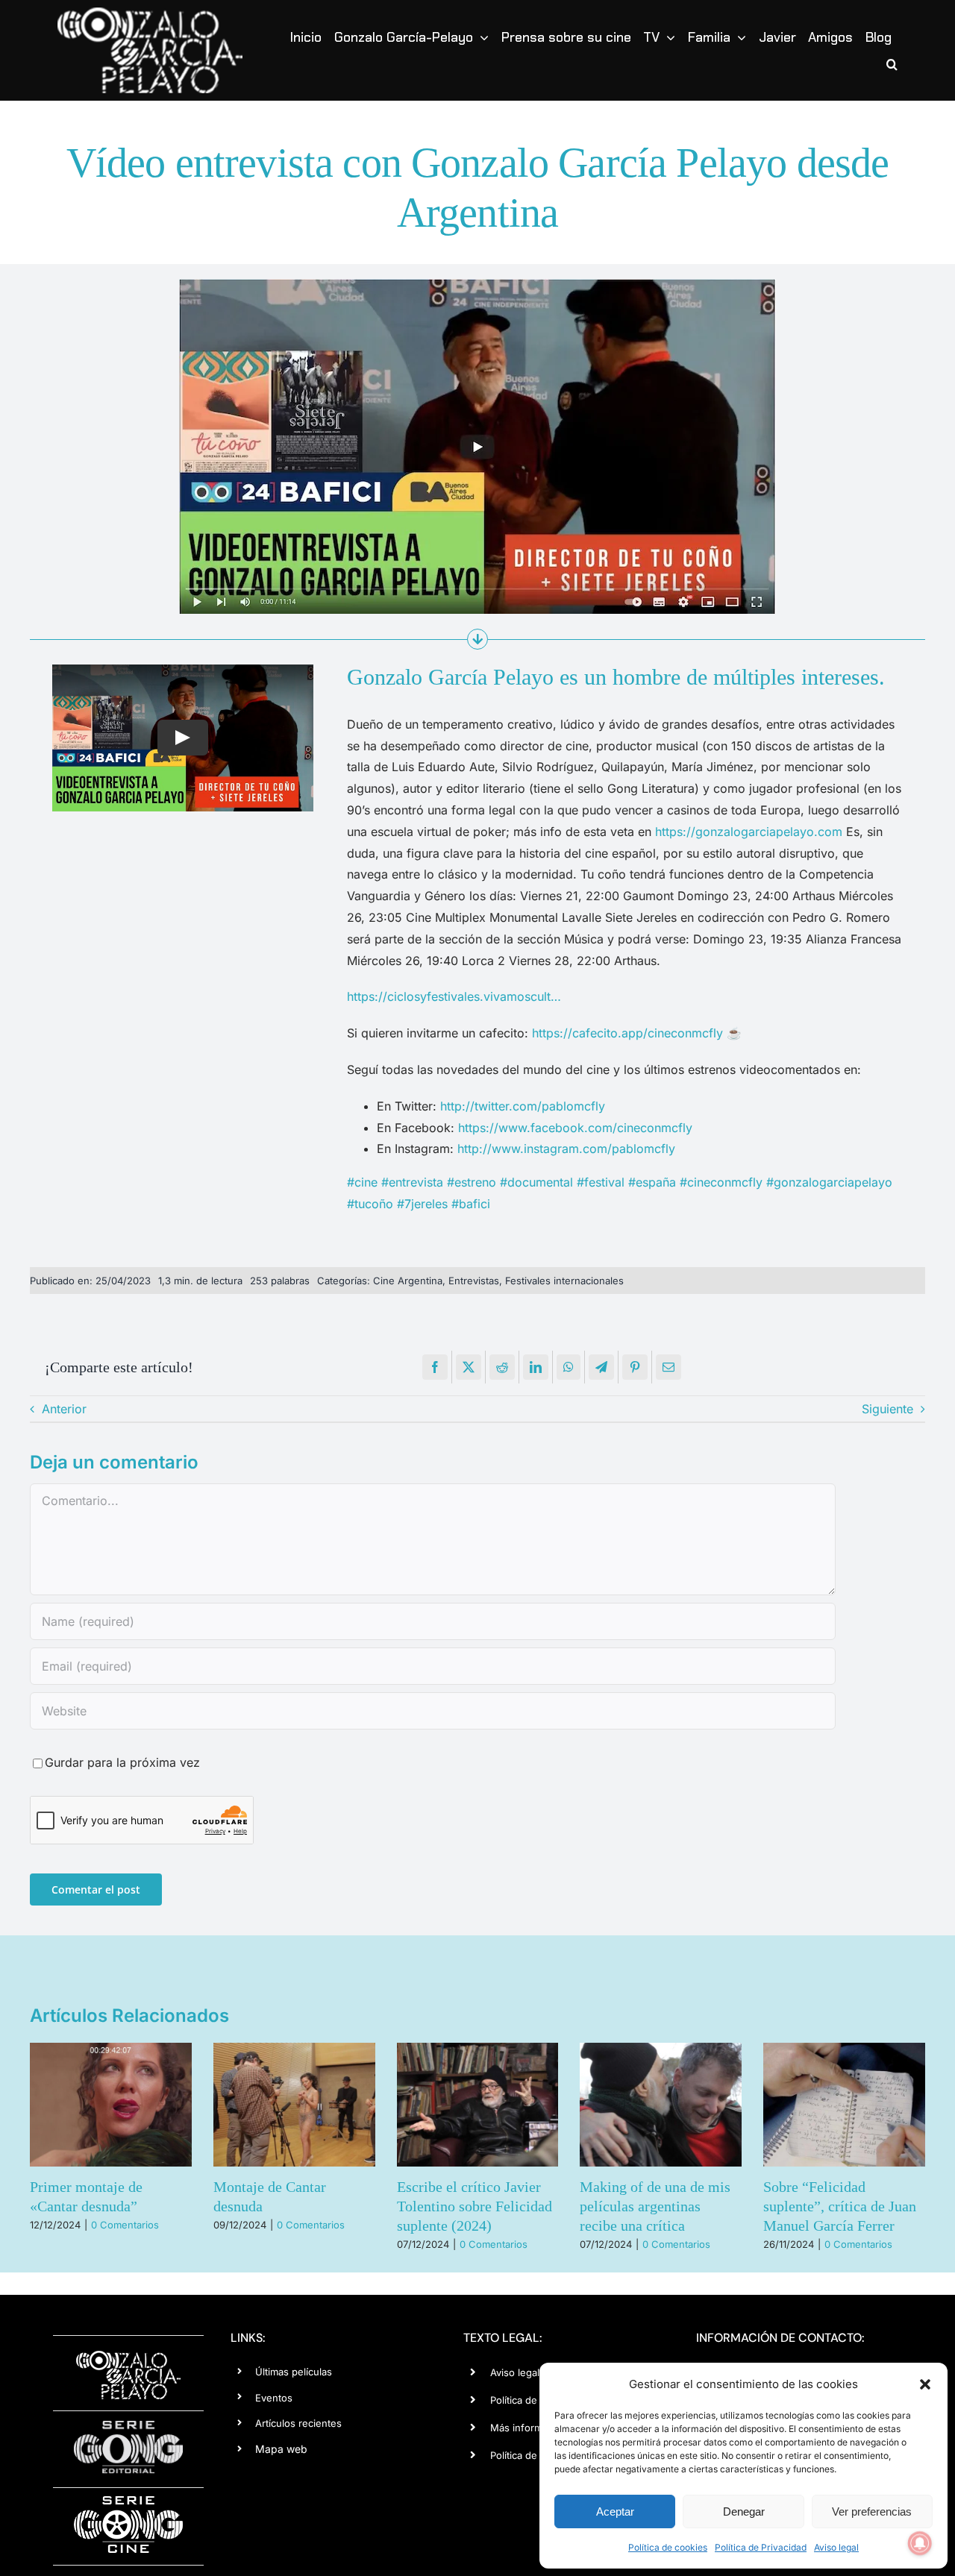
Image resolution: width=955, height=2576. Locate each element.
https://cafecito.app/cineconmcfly (627, 1033)
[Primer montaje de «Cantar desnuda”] (111, 2105)
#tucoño (370, 1204)
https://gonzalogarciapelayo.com (751, 832)
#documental (536, 1182)
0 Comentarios (125, 2225)
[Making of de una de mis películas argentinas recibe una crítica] (661, 2105)
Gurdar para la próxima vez (122, 1762)
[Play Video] (183, 738)
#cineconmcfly (721, 1182)
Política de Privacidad (761, 2547)
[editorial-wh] (128, 2425)
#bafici (471, 1204)
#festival (601, 1182)
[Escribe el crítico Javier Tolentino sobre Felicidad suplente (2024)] (478, 2105)
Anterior (64, 1409)
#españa (652, 1182)
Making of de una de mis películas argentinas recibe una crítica (655, 2206)
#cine (362, 1182)
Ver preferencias (872, 2511)
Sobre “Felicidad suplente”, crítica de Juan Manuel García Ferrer (840, 2206)
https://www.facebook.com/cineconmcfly (575, 1128)
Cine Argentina (408, 1281)
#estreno (472, 1182)
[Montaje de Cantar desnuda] (294, 2105)
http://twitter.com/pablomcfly (523, 1106)
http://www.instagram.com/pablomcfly (566, 1149)
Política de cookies (668, 2547)
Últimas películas (294, 2372)
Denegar (744, 2511)
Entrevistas (474, 1281)
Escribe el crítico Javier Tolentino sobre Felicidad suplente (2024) (475, 2206)
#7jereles (422, 1204)
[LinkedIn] (536, 1367)
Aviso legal (836, 2547)
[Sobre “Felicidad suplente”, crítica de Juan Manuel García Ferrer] (844, 2105)
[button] (925, 2384)
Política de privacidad (539, 2455)
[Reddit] (502, 1367)
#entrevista (412, 1182)
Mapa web (281, 2449)
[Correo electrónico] (668, 1367)
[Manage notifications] (920, 2543)
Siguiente (887, 1409)
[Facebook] (435, 1367)
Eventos (274, 2398)
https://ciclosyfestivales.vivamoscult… (454, 996)
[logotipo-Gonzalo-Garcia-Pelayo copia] (150, 13)
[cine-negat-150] (128, 2501)
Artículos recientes (298, 2423)
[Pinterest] (635, 1367)
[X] (469, 1367)
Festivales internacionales (564, 1281)
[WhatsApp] (569, 1367)
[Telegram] (601, 1367)
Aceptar (615, 2511)
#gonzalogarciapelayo (829, 1182)
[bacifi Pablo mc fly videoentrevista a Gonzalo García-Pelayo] (477, 285)
